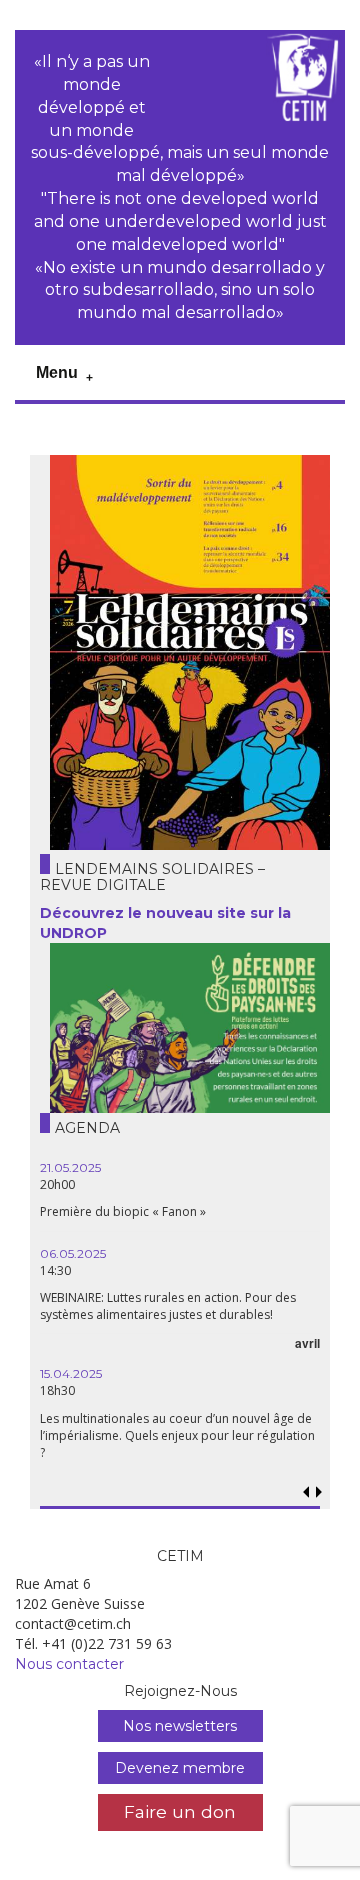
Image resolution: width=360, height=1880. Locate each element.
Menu (57, 372)
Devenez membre (180, 1768)
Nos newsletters (180, 1726)
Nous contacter (69, 1664)
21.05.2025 (70, 1167)
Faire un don (180, 1811)
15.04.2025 (71, 1373)
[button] (319, 1492)
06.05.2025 (73, 1253)
